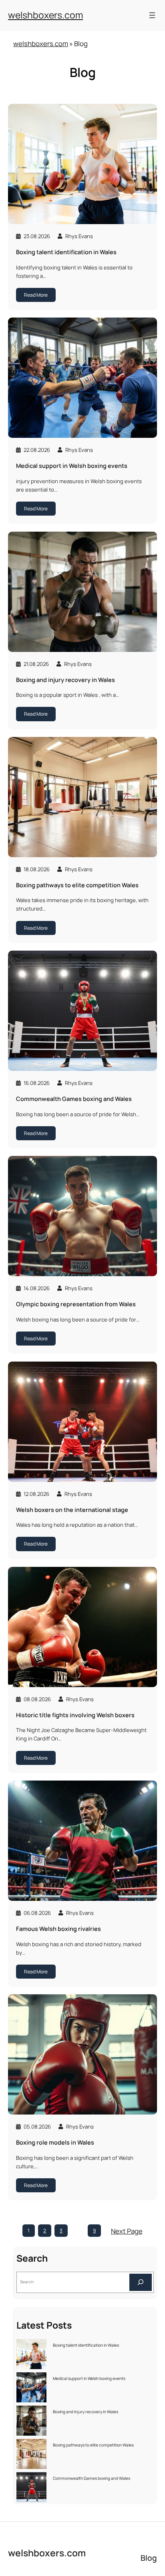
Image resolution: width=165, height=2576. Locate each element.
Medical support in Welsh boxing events (72, 466)
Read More (36, 295)
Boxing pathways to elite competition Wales (77, 885)
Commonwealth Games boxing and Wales (74, 1099)
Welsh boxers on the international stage (72, 1510)
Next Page (127, 2231)
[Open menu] (152, 15)
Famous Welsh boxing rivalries (58, 1929)
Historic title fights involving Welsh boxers (75, 1715)
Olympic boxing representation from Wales (76, 1304)
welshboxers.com (45, 15)
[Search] (141, 2282)
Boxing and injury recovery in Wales (65, 680)
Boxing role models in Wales (55, 2143)
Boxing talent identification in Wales (66, 252)
